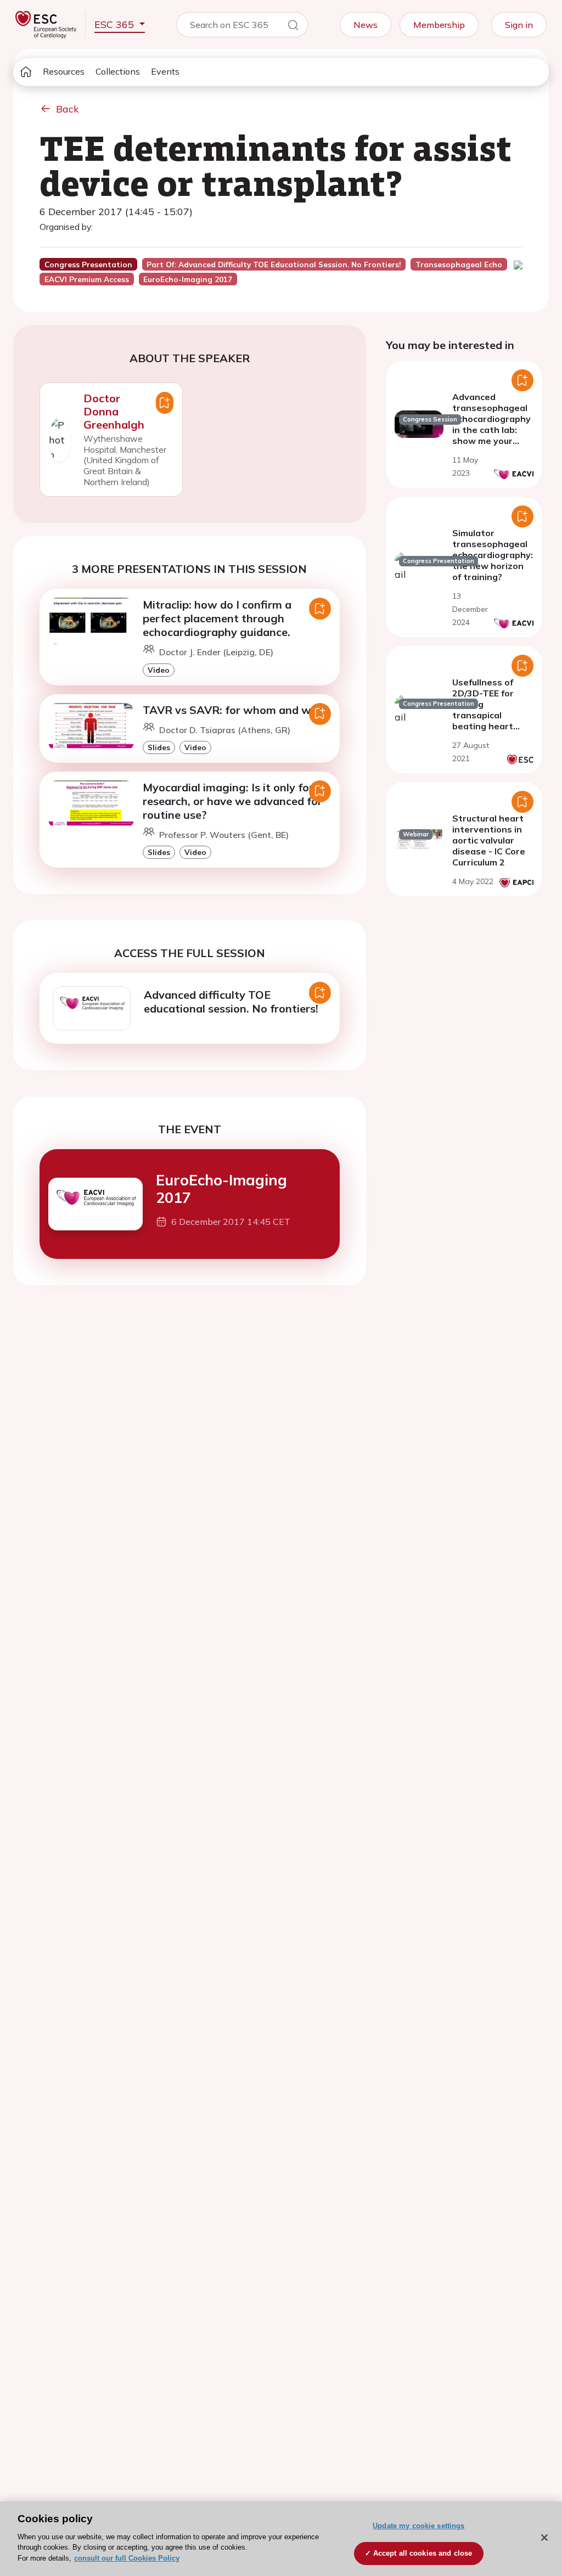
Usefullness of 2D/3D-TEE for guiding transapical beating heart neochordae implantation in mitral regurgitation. (485, 726)
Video (159, 670)
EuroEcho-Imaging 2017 (221, 1189)
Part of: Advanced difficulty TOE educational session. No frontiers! (274, 265)
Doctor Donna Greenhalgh (114, 411)
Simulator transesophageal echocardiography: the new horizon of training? (493, 555)
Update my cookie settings (418, 2526)
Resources (64, 71)
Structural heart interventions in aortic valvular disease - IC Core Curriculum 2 (489, 840)
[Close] (544, 2538)
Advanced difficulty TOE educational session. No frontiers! (231, 1002)
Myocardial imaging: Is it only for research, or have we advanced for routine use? (232, 801)
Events (165, 71)
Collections (118, 71)
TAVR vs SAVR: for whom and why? (236, 710)
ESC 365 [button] (116, 24)
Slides (159, 747)
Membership (439, 25)
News (366, 25)
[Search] (293, 27)
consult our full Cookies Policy (127, 2558)
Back (68, 109)
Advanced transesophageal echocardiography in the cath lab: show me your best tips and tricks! (491, 430)
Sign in (519, 25)
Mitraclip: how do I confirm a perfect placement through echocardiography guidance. (217, 618)
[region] (281, 2539)
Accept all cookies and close (423, 2553)
